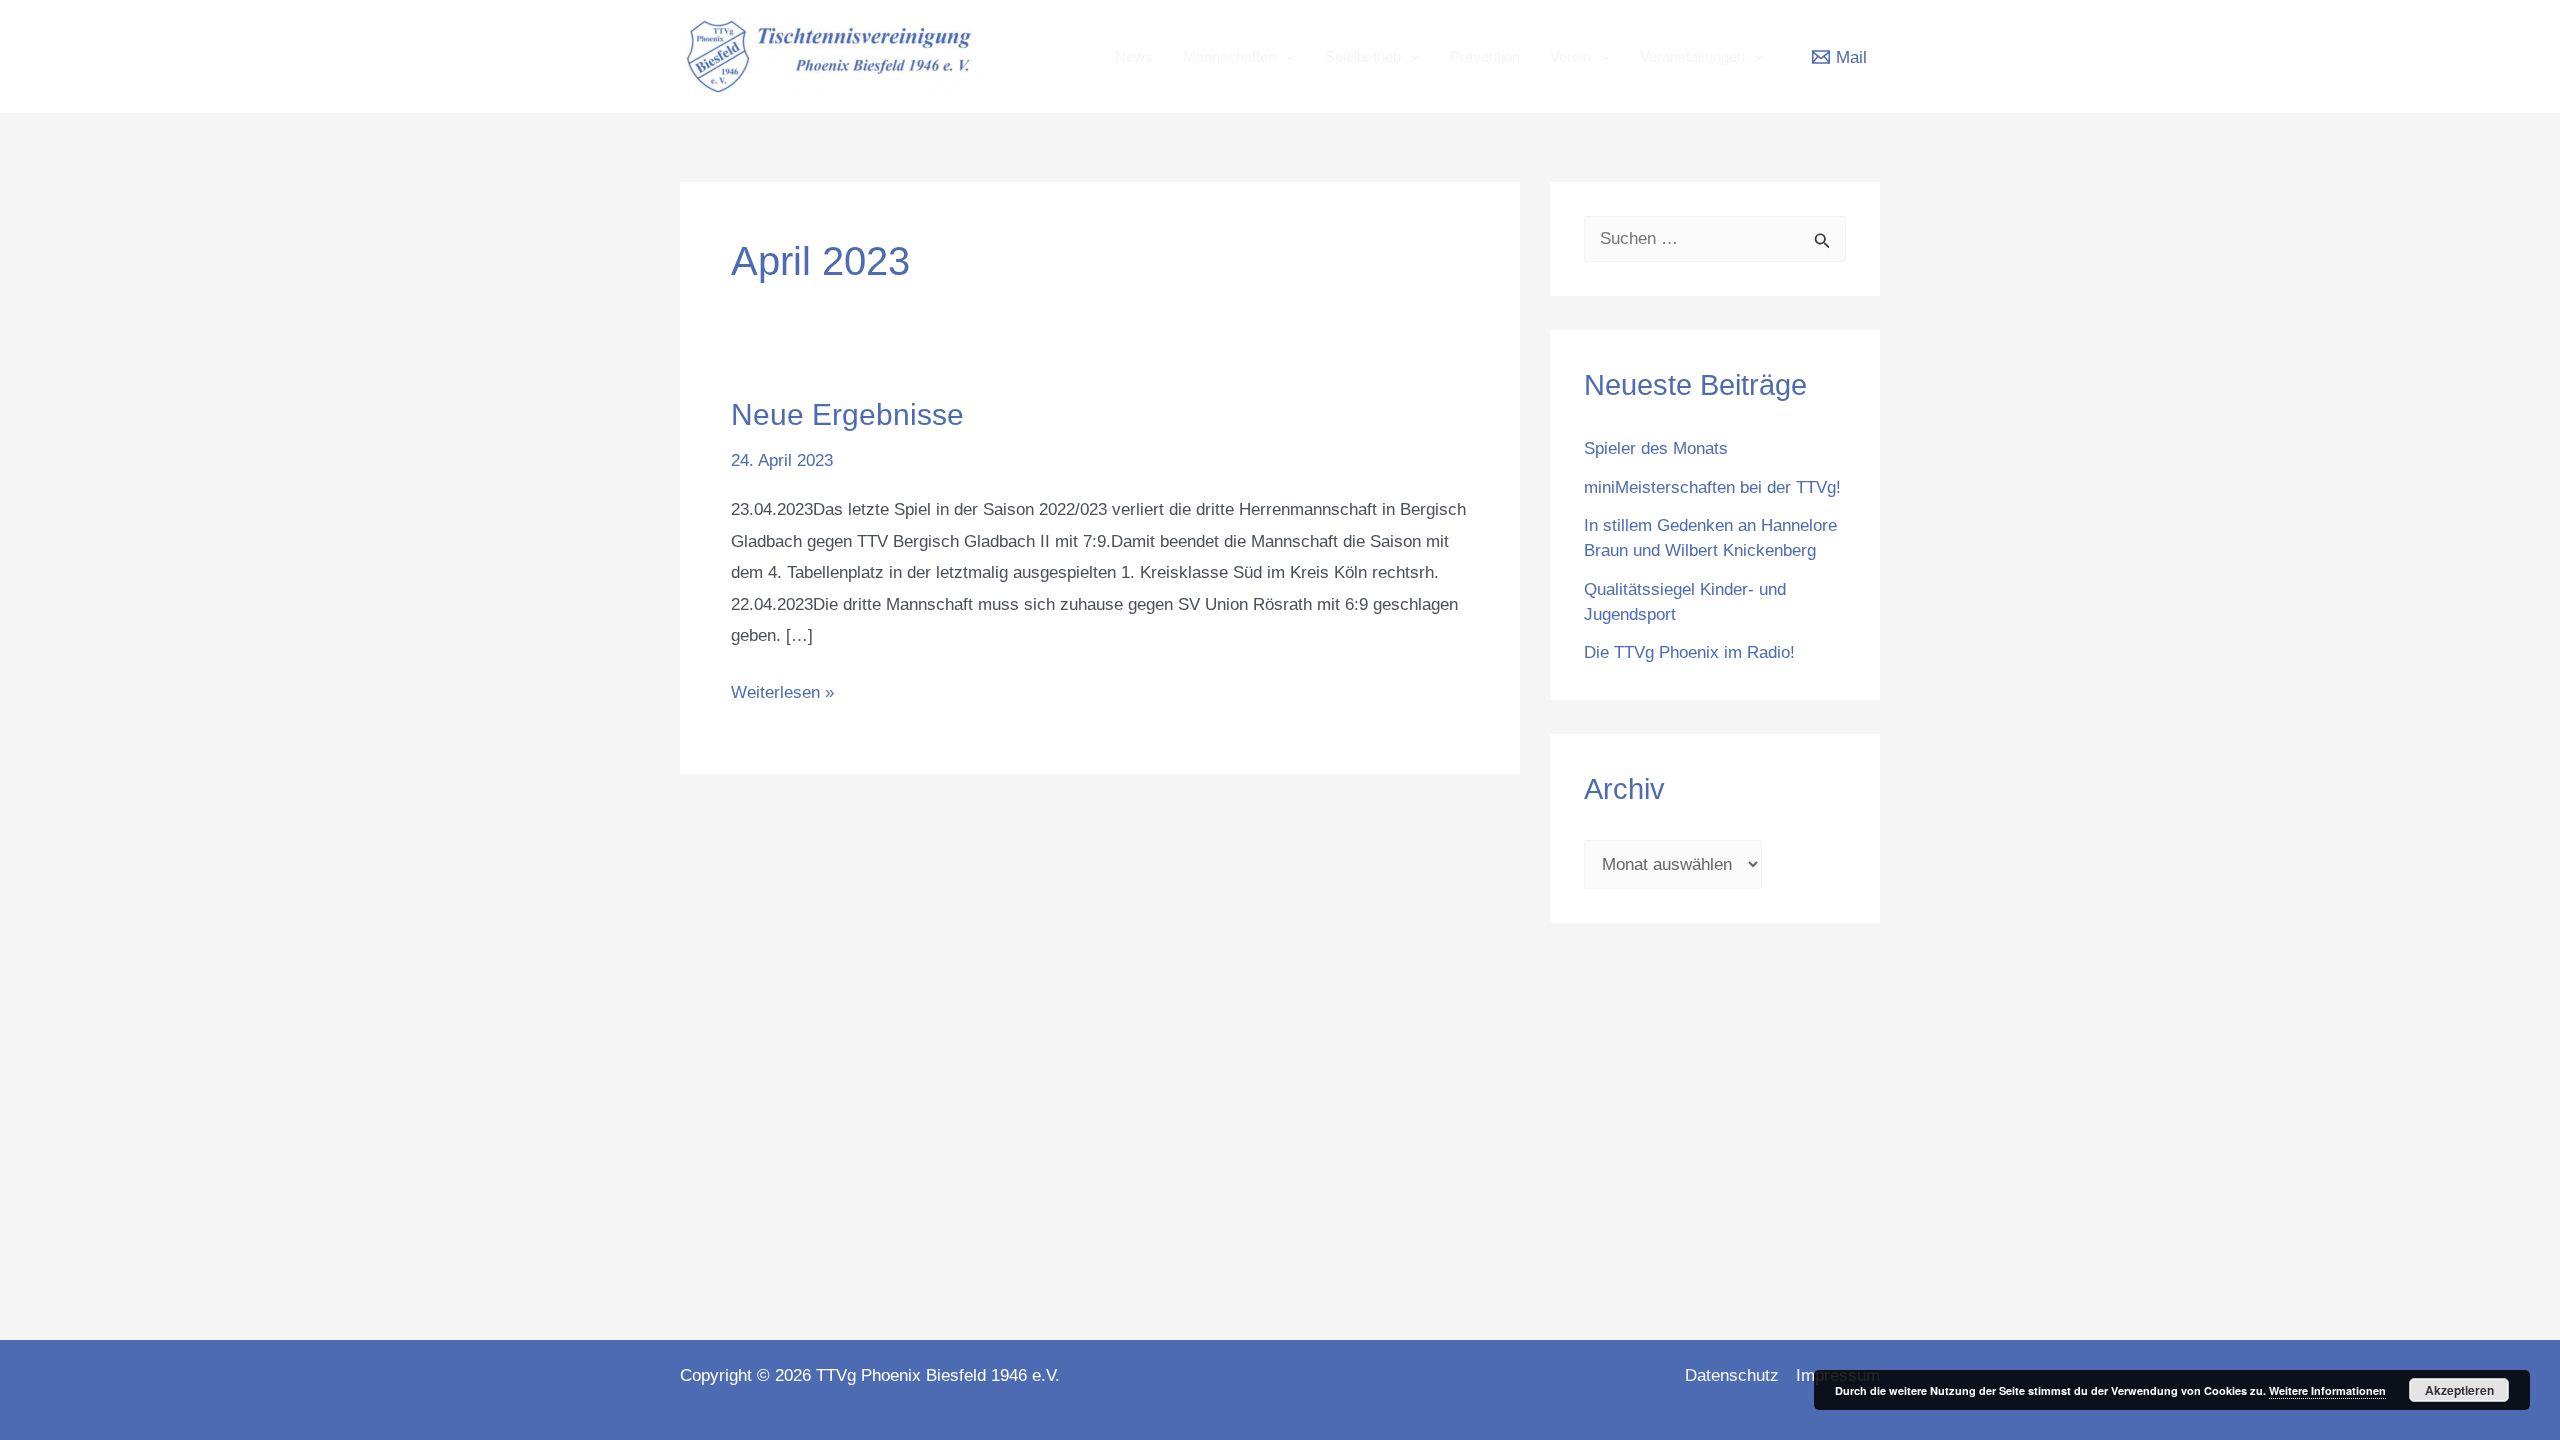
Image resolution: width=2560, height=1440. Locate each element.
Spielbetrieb (1363, 56)
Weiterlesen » (782, 689)
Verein (1570, 56)
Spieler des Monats (1656, 448)
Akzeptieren (2459, 1390)
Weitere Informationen (2327, 1390)
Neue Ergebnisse (847, 414)
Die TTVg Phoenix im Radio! (1689, 652)
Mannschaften (1229, 56)
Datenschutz (1732, 1375)
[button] (1285, 57)
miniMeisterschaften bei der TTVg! (1712, 487)
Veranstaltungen (1692, 56)
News (1134, 56)
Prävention (1485, 56)
